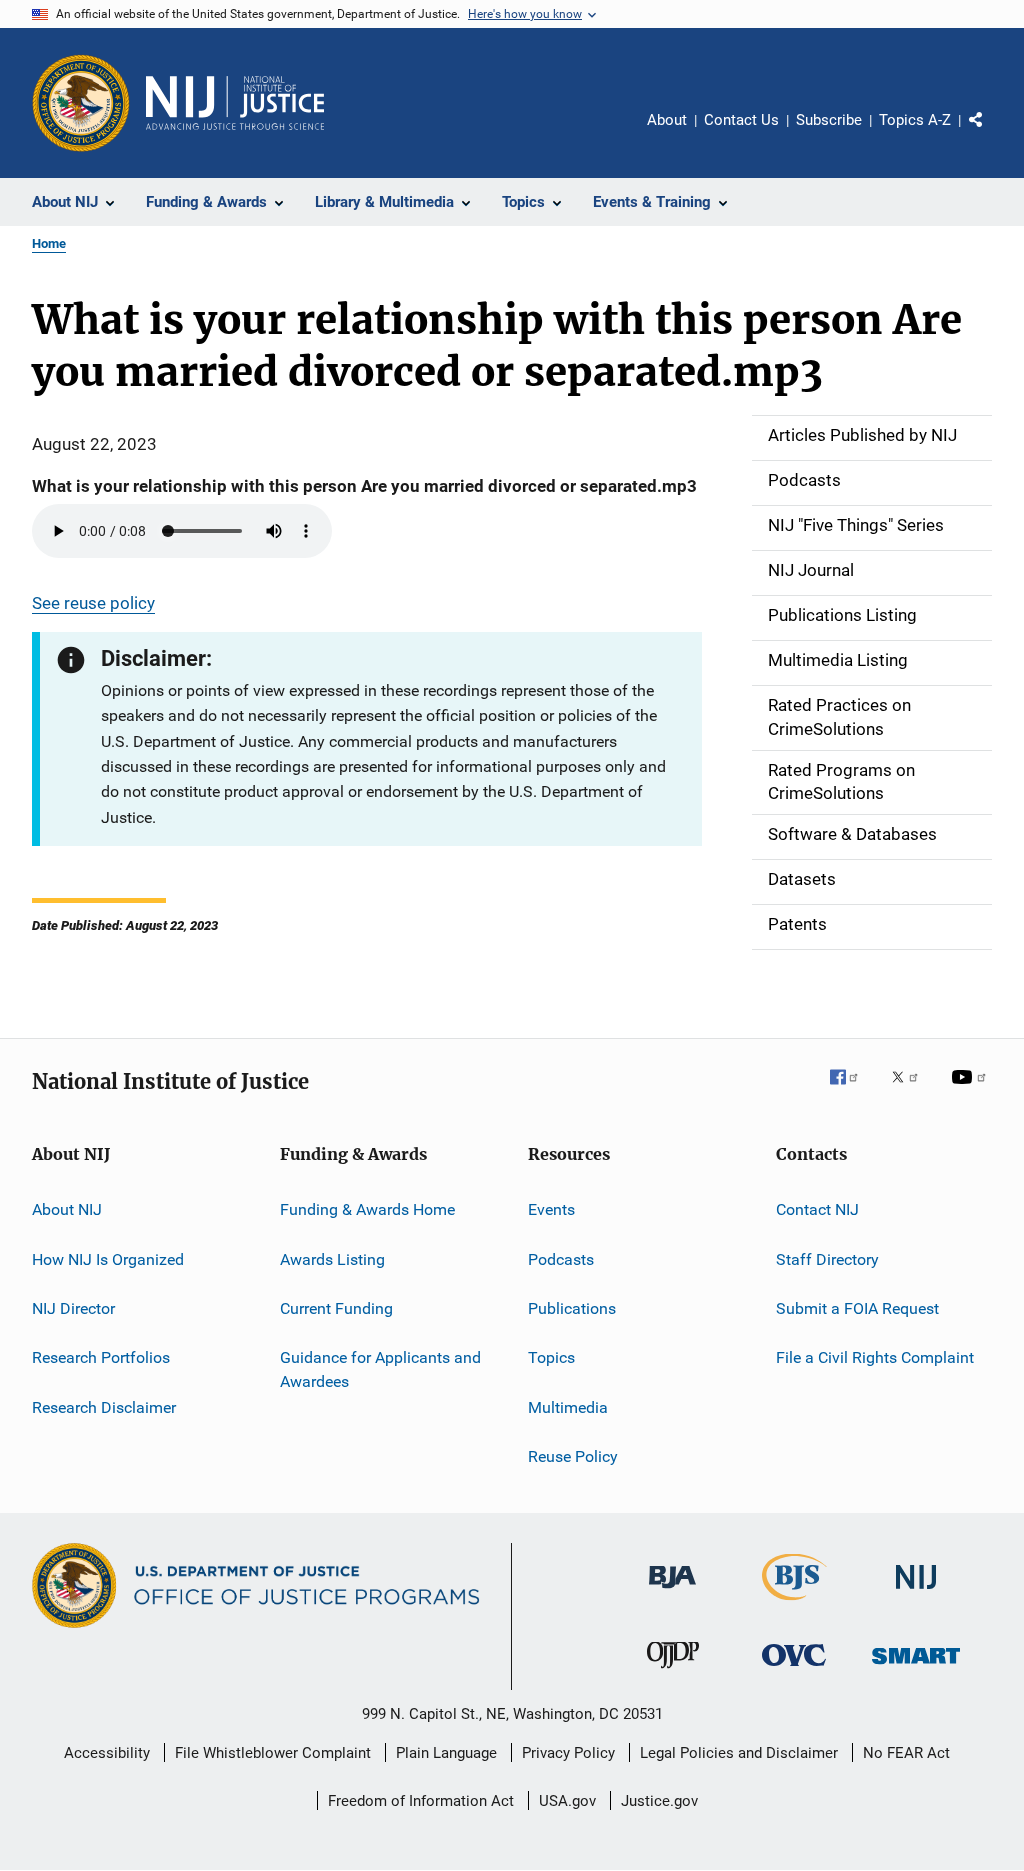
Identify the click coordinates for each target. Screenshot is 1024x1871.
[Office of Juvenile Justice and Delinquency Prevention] (673, 1672)
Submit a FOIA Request (857, 1308)
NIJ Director (73, 1308)
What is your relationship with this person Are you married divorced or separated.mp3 (364, 486)
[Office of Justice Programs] (81, 103)
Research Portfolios (101, 1357)
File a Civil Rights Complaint (875, 1357)
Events (551, 1209)
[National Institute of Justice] (916, 1592)
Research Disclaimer (104, 1406)
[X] (912, 1091)
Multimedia (568, 1406)
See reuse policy (93, 603)
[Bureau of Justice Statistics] (794, 1604)
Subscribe (829, 120)
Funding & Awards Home (367, 1209)
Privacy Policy (568, 1753)
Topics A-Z (915, 120)
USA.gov (567, 1801)
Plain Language (446, 1753)
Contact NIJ (817, 1209)
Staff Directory (827, 1258)
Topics (551, 1357)
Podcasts (561, 1258)
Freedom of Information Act (421, 1801)
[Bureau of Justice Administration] (672, 1592)
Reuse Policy (573, 1456)
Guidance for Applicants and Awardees (380, 1369)
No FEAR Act (906, 1753)
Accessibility (107, 1753)
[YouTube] (972, 1091)
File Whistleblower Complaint (273, 1753)
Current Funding (336, 1308)
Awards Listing (332, 1258)
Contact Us (741, 120)
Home (49, 243)
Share (992, 134)
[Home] (235, 103)
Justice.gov (659, 1801)
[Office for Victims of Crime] (794, 1669)
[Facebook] (852, 1091)
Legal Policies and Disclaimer (739, 1753)
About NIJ (67, 1209)
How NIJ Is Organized (108, 1258)
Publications (572, 1308)
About (667, 120)
